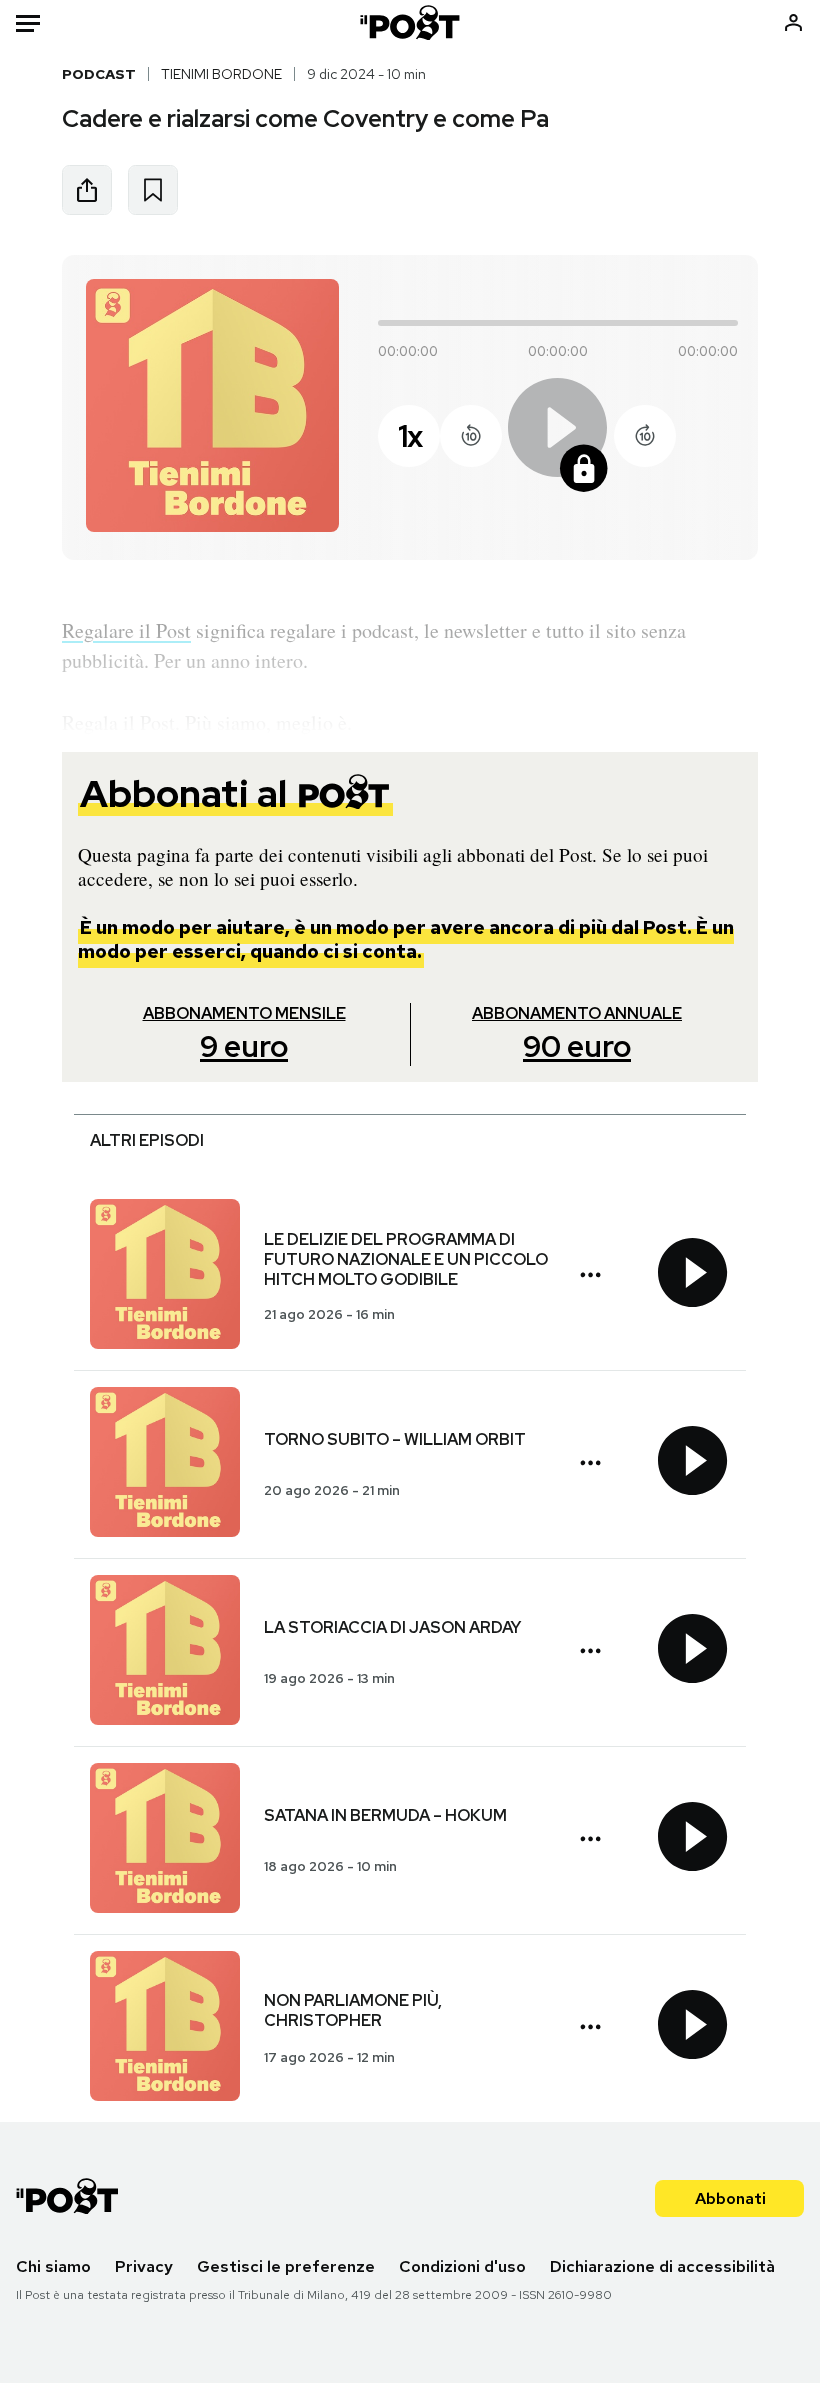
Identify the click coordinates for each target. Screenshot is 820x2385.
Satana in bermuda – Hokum (385, 1815)
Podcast (99, 74)
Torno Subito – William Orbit (395, 1439)
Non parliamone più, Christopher (353, 2010)
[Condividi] (87, 190)
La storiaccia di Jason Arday (392, 1627)
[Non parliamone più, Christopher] (165, 2028)
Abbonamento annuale (577, 1034)
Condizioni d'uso (462, 2266)
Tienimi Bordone (221, 74)
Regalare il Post (126, 630)
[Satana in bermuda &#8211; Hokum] (165, 1840)
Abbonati (730, 2198)
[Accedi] (793, 22)
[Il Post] (410, 22)
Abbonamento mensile (244, 1034)
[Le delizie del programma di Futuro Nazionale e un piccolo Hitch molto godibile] (165, 1276)
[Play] (558, 436)
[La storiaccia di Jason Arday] (165, 1652)
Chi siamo (53, 2266)
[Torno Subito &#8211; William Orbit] (165, 1464)
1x (409, 436)
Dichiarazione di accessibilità (662, 2266)
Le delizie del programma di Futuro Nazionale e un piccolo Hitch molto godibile (406, 1259)
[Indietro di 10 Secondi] (471, 436)
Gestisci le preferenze (286, 2266)
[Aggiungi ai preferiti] (153, 190)
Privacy (144, 2266)
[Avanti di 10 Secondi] (645, 436)
